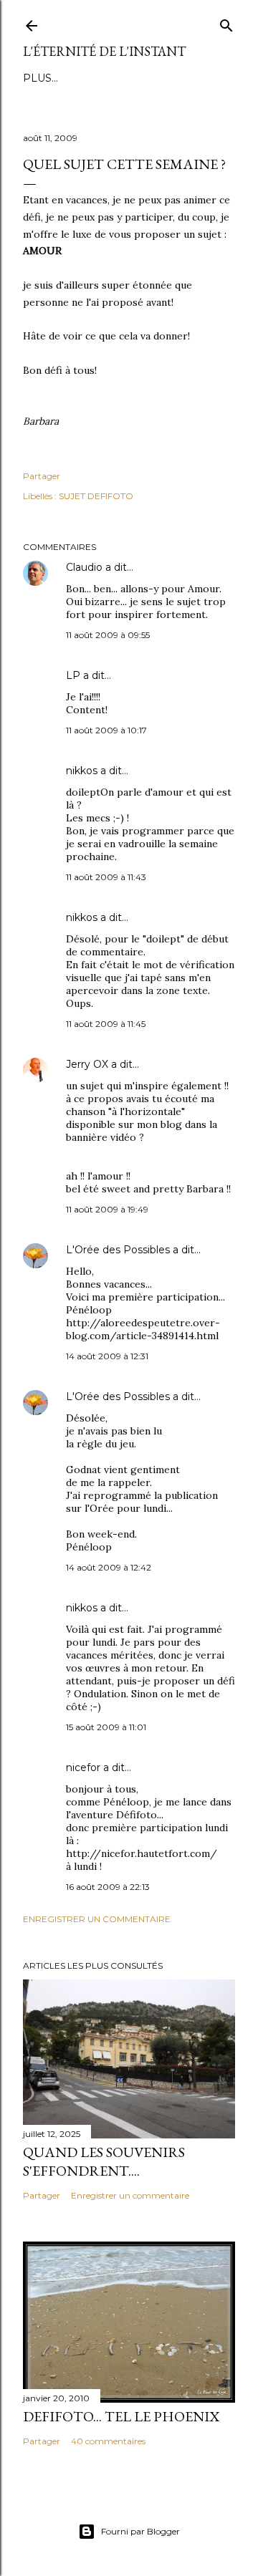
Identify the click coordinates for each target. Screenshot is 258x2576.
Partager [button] (42, 476)
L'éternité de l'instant (104, 51)
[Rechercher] (226, 23)
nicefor (83, 1767)
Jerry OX (87, 1064)
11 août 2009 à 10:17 (106, 730)
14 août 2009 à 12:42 (109, 1567)
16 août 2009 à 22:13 (108, 1887)
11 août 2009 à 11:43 (106, 877)
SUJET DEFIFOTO (96, 496)
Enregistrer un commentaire (97, 1919)
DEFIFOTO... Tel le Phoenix (121, 2416)
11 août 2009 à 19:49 (107, 1209)
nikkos (82, 771)
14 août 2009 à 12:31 (107, 1356)
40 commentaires (108, 2441)
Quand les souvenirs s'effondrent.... (104, 2161)
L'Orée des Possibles (118, 1250)
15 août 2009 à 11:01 (106, 1727)
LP (73, 675)
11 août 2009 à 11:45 (106, 1024)
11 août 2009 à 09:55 (108, 635)
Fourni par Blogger (140, 2531)
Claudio (84, 567)
